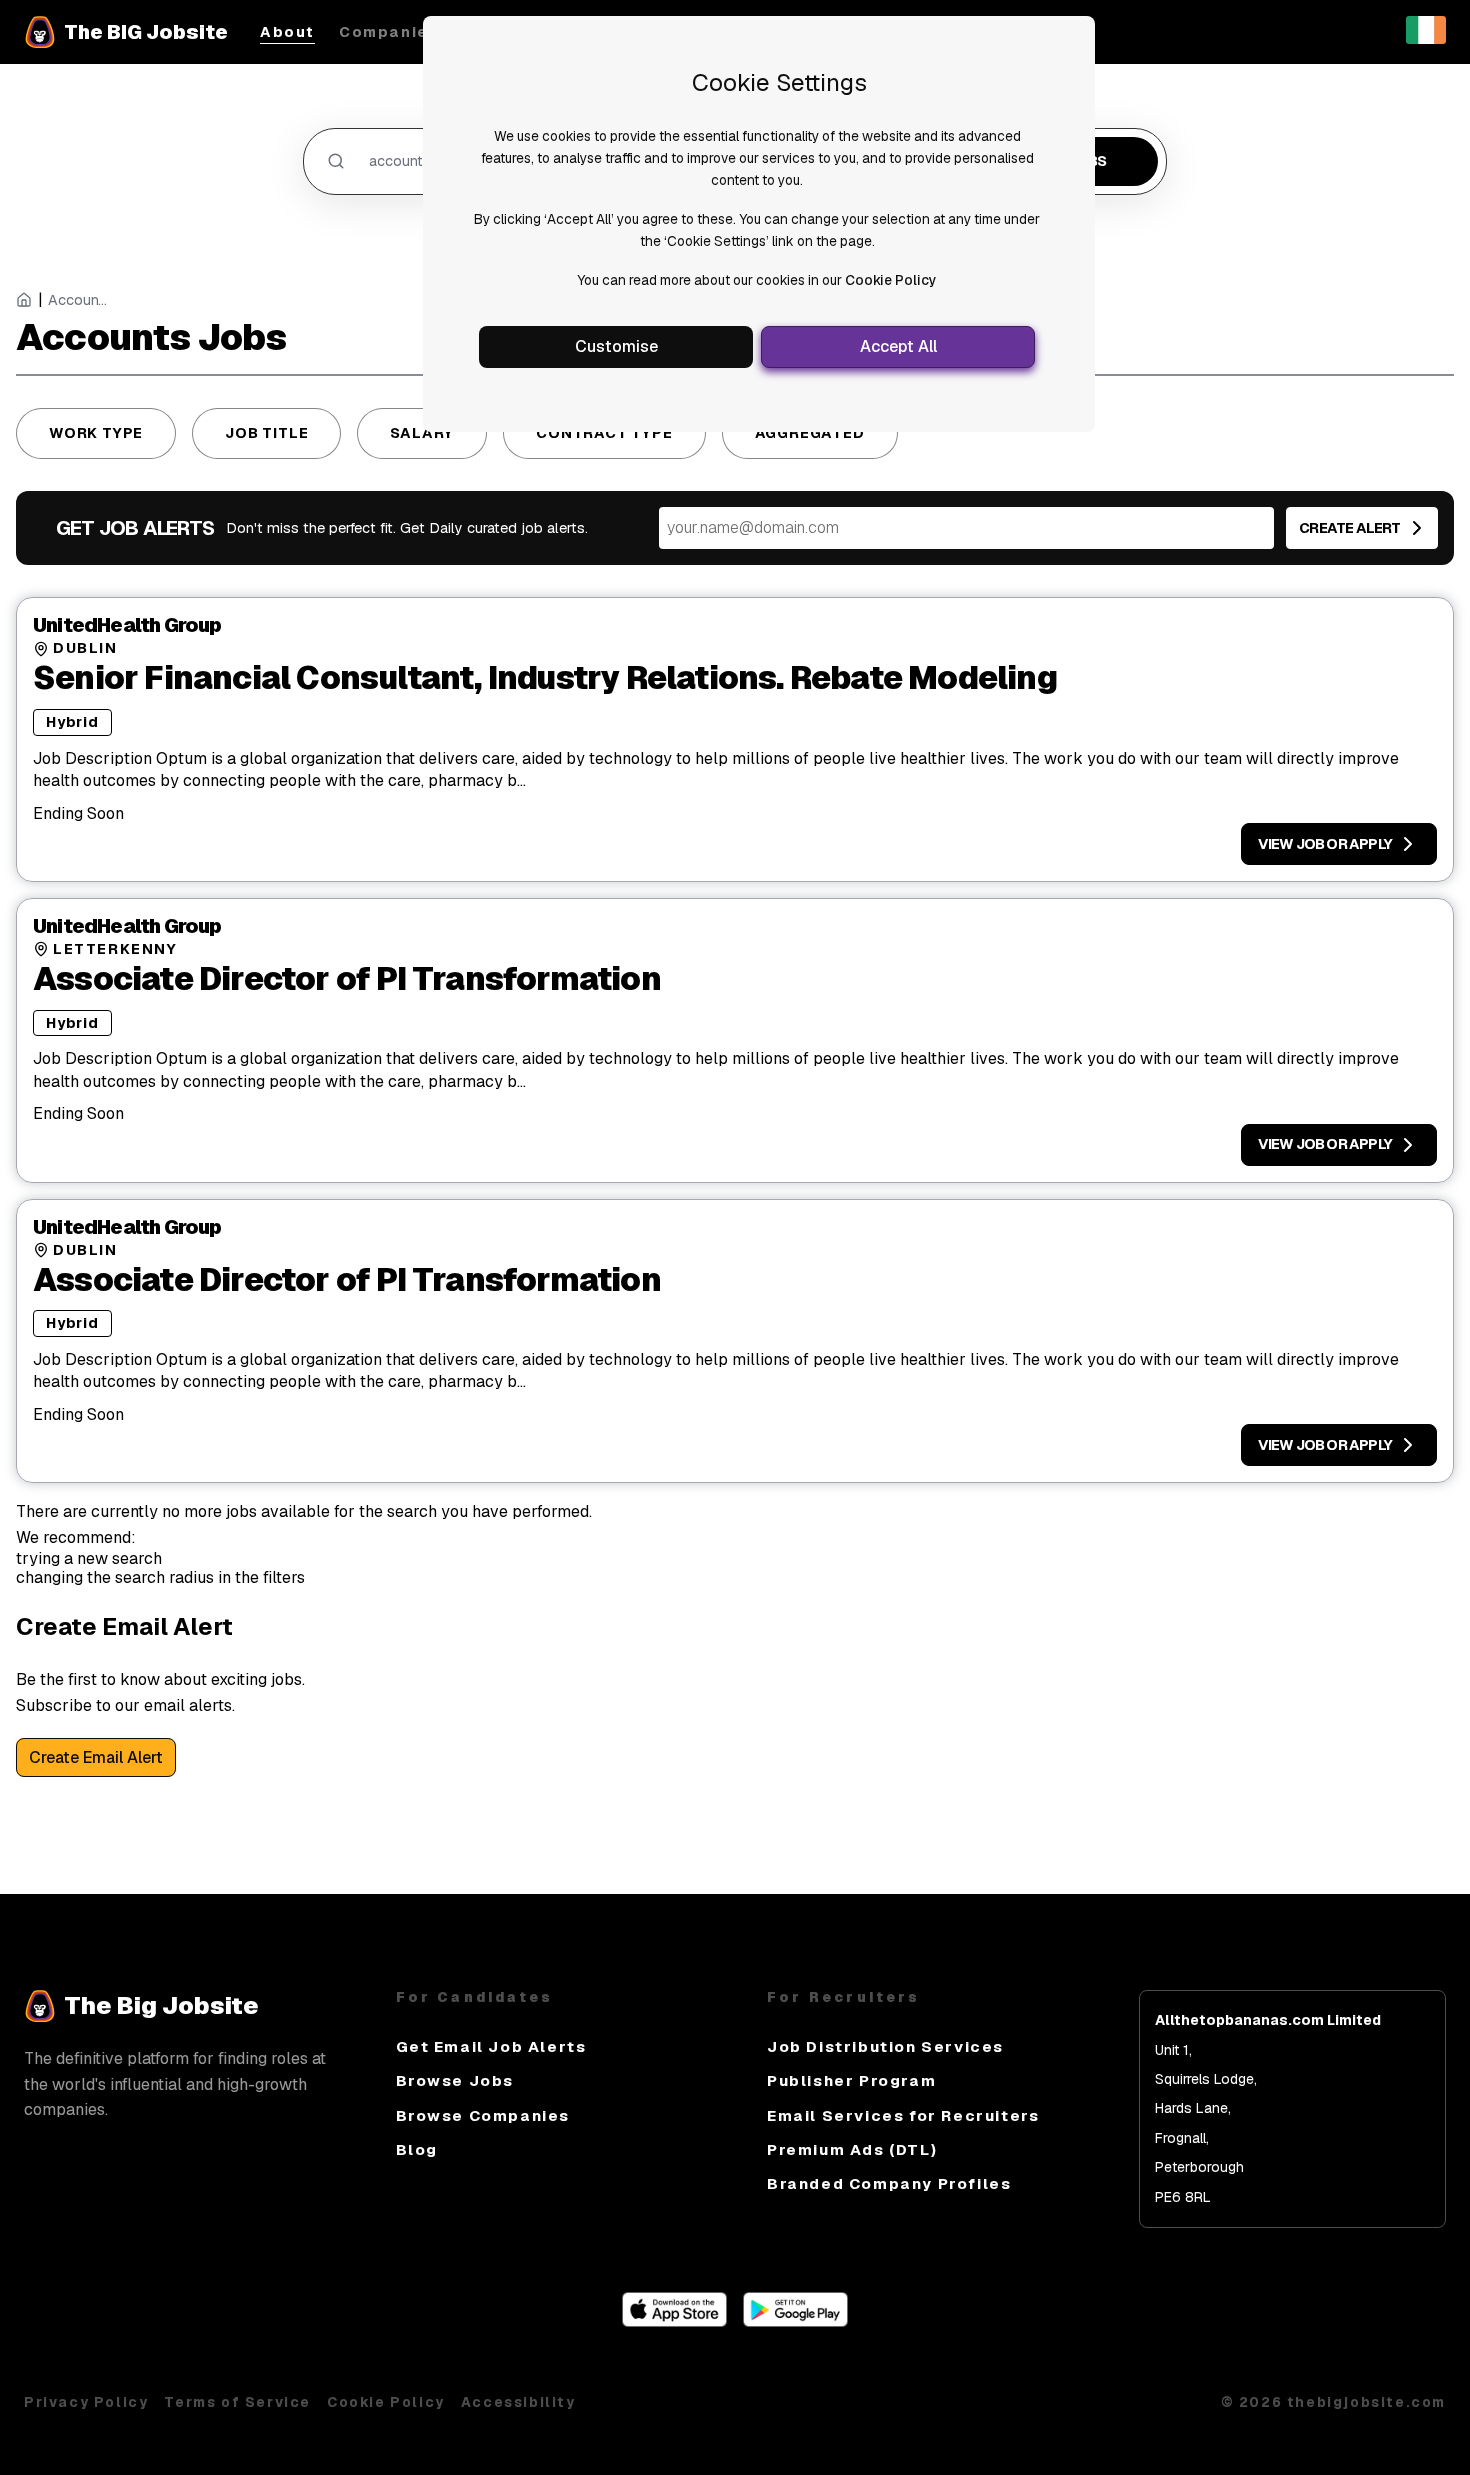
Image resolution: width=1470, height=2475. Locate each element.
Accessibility (518, 2402)
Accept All (898, 346)
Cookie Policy (891, 280)
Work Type (96, 433)
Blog (417, 2149)
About (287, 32)
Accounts (78, 300)
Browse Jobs (455, 2080)
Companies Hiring (418, 32)
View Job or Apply (1325, 844)
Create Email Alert (96, 1757)
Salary (422, 433)
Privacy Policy (86, 2402)
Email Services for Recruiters (903, 2115)
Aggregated (810, 433)
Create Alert (1349, 528)
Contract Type (604, 433)
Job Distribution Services (885, 2046)
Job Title (266, 433)
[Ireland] (1426, 38)
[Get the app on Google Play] (795, 2321)
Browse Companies (483, 2115)
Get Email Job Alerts (491, 2046)
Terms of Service (237, 2402)
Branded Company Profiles (889, 2183)
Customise (616, 346)
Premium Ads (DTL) (852, 2149)
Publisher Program (851, 2080)
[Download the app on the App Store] (674, 2321)
